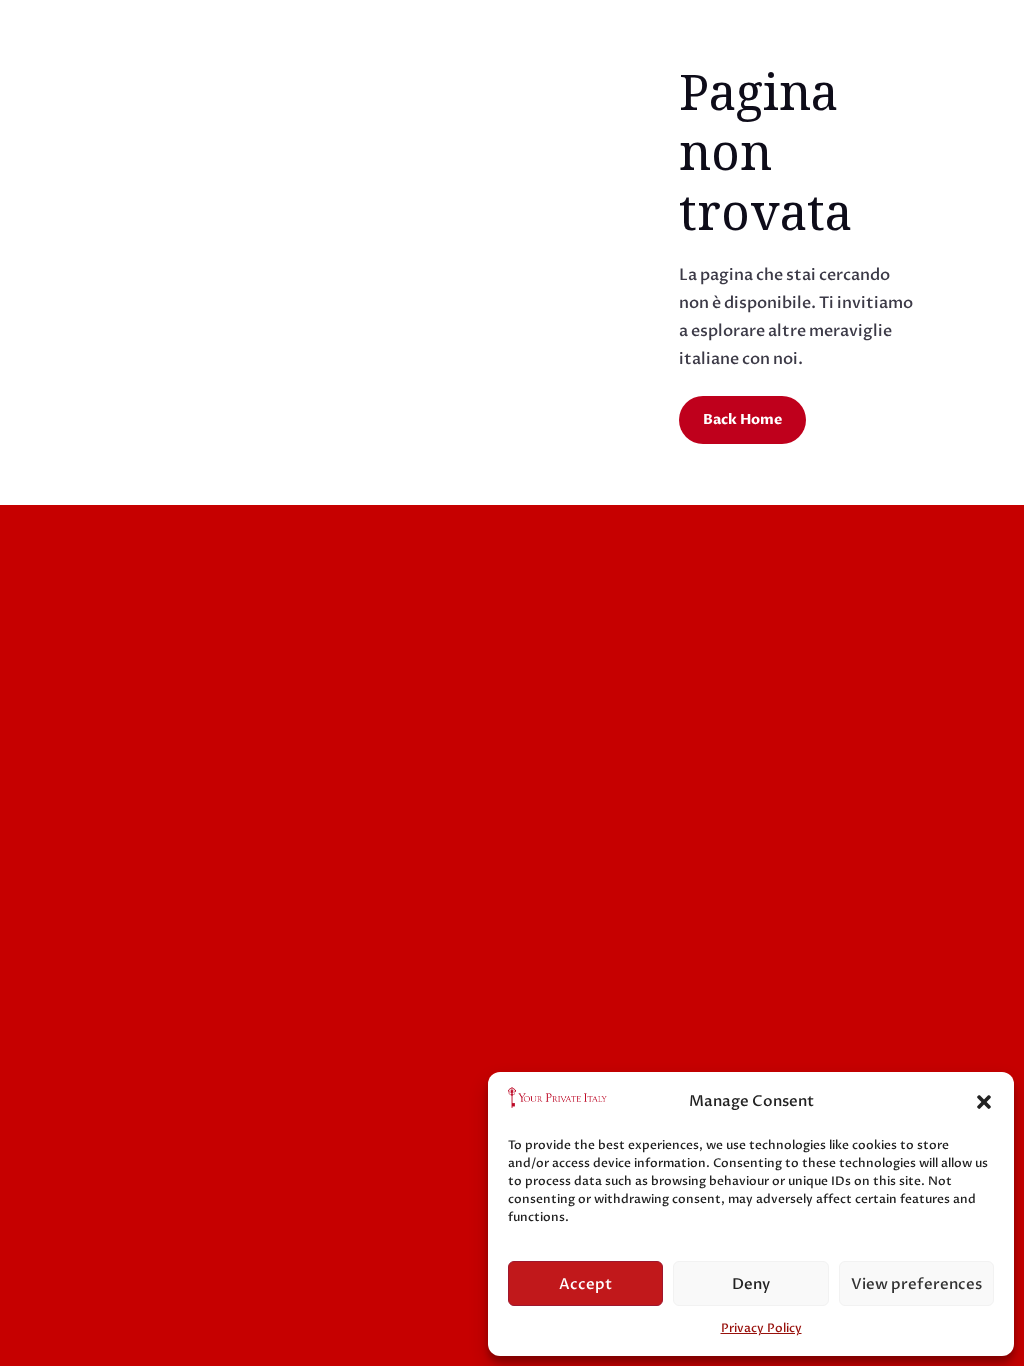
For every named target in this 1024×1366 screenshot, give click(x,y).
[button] (984, 1102)
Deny (751, 1284)
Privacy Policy (761, 1328)
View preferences (916, 1284)
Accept (585, 1284)
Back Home (742, 419)
